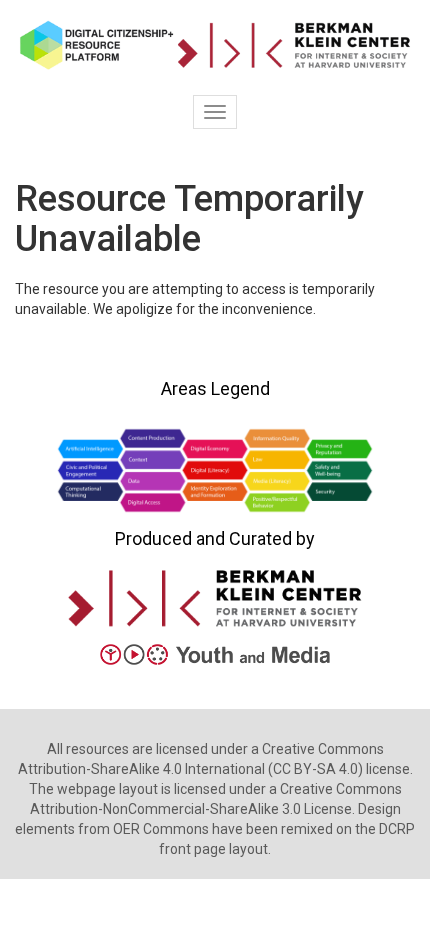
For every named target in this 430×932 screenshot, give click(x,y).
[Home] (215, 45)
